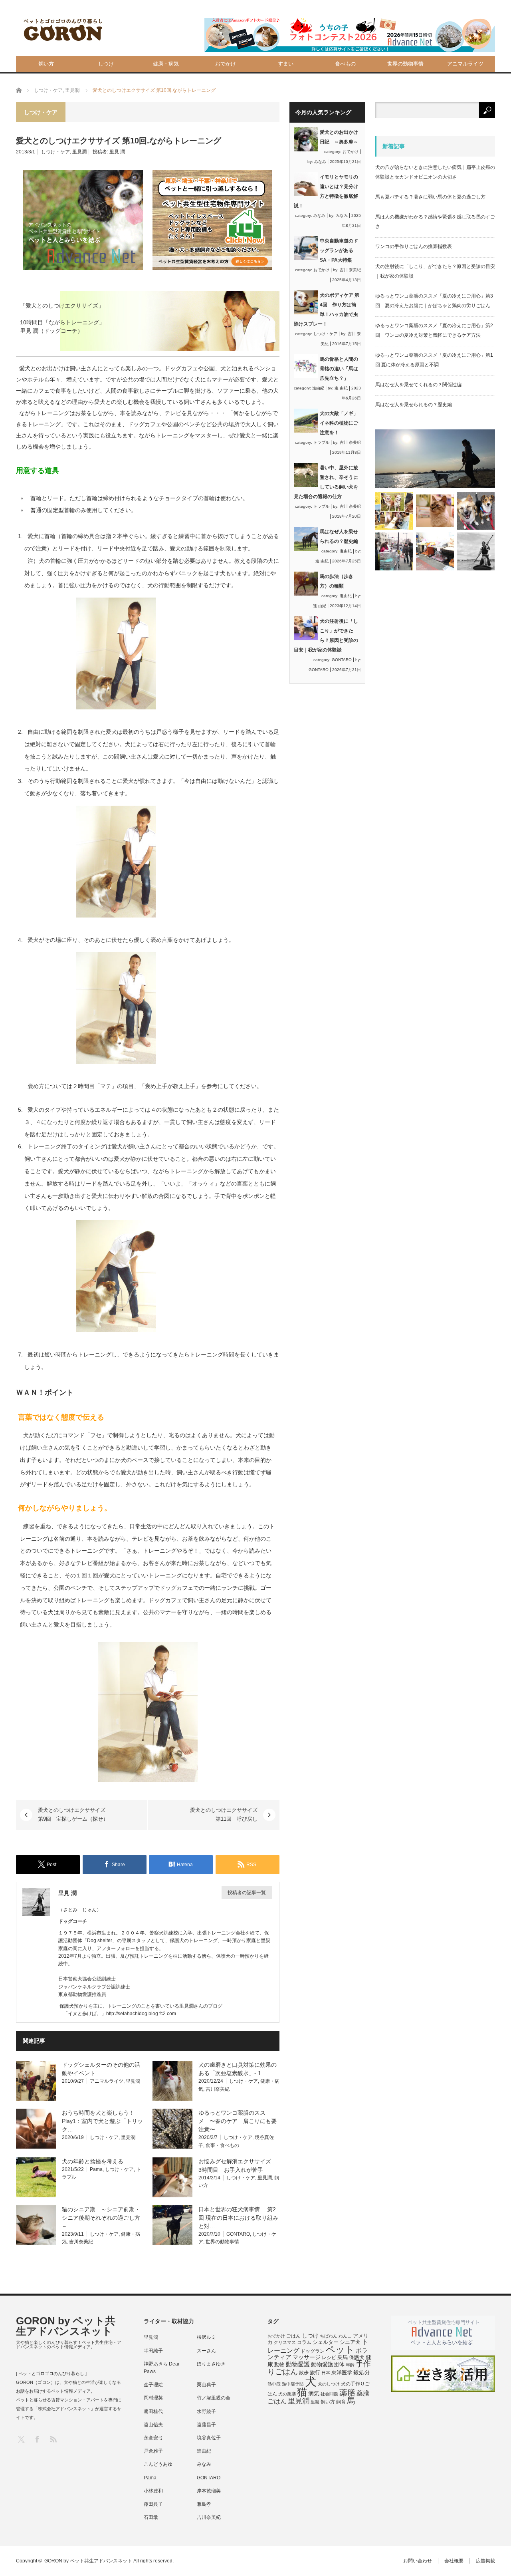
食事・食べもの (222, 2145)
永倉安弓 (153, 2438)
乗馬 (343, 2357)
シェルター (326, 2342)
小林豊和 (153, 2491)
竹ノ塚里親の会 (214, 2398)
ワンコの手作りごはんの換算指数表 (414, 246)
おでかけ (226, 64)
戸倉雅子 (153, 2451)
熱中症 (274, 2384)
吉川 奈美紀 (350, 270)
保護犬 (357, 2357)
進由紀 (318, 388)
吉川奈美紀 (218, 2089)
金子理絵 (153, 2385)
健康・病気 (166, 64)
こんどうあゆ (158, 2464)
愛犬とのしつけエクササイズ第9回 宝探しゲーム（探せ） (73, 1814)
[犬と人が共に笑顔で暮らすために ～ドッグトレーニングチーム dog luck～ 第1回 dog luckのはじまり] (435, 459)
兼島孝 (204, 2504)
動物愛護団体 (328, 2364)
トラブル (321, 442)
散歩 (304, 2373)
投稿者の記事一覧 (247, 1893)
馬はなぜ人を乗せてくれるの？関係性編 (418, 385)
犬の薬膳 (287, 2394)
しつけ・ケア (55, 152)
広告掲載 (485, 2561)
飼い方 (46, 64)
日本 (326, 2373)
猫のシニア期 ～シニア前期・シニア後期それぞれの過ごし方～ (101, 2218)
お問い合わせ (418, 2561)
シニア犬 (350, 2342)
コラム (304, 2342)
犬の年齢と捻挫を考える (93, 2161)
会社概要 (454, 2561)
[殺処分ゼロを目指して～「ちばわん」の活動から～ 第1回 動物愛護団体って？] (476, 511)
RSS (53, 2439)
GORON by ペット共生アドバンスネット (66, 2326)
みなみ (320, 162)
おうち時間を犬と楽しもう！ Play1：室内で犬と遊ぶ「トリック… (102, 2121)
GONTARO (238, 2234)
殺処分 (362, 2372)
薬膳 (347, 2393)
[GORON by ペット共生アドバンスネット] (63, 30)
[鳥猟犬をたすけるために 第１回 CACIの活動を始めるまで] (435, 551)
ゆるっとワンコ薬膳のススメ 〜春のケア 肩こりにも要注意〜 (238, 2121)
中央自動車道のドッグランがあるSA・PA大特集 (339, 250)
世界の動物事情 (405, 64)
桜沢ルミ (206, 2337)
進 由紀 (341, 388)
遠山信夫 (153, 2425)
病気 (314, 2394)
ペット (340, 2350)
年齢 (350, 2365)
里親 (315, 2402)
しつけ (106, 64)
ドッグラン (313, 2351)
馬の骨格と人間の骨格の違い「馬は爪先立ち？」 (339, 369)
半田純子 (153, 2351)
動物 (279, 2364)
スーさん (206, 2351)
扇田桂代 (153, 2411)
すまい (286, 64)
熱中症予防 (293, 2384)
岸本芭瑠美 (209, 2491)
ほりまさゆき (211, 2364)
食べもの (345, 64)
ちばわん (329, 2336)
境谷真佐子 (209, 2438)
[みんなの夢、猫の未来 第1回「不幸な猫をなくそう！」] (394, 551)
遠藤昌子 (206, 2425)
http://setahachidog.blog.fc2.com (141, 2014)
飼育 (341, 2402)
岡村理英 (153, 2398)
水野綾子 (206, 2411)
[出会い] (476, 551)
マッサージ (307, 2357)
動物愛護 (298, 2364)
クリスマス (285, 2342)
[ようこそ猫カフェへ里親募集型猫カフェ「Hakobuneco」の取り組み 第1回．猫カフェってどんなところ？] (435, 511)
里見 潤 (117, 152)
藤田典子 (153, 2504)
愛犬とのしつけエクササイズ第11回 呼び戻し (224, 1814)
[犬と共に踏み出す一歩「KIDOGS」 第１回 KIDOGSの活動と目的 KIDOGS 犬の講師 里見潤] (394, 511)
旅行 (315, 2372)
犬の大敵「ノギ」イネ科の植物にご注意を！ (339, 423)
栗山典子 (206, 2385)
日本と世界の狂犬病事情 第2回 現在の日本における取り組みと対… (238, 2218)
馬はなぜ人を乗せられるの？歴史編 (414, 405)
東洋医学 (342, 2373)
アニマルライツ (465, 64)
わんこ (345, 2336)
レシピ (329, 2358)
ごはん (293, 2336)
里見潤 (79, 152)
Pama (96, 2169)
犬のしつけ (329, 2384)
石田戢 (151, 2517)
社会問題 (329, 2394)
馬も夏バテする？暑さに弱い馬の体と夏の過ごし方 (430, 197)
